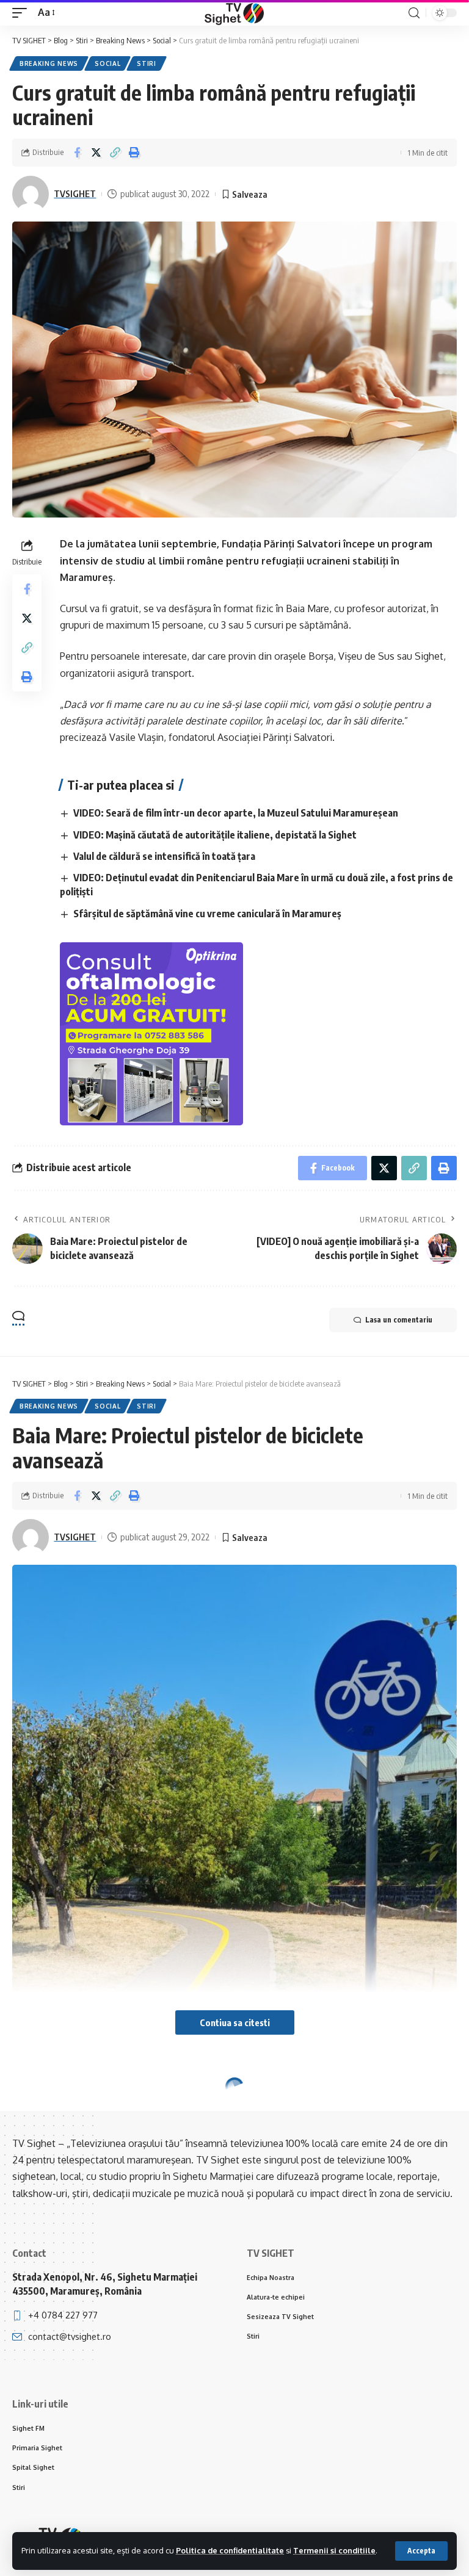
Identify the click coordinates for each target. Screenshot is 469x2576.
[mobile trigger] (23, 13)
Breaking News (49, 63)
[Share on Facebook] (77, 153)
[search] (414, 13)
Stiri (147, 63)
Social (107, 63)
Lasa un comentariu (399, 1320)
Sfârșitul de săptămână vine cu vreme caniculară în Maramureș (207, 914)
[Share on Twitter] (96, 153)
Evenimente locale (131, 2110)
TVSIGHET (75, 193)
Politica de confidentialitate (230, 2550)
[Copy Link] (115, 153)
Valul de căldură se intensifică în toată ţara (164, 856)
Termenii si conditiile (334, 2550)
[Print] (134, 153)
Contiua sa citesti (235, 2022)
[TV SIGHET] (234, 13)
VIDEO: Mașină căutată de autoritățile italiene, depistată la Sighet (215, 835)
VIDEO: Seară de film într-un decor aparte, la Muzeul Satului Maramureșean (236, 813)
